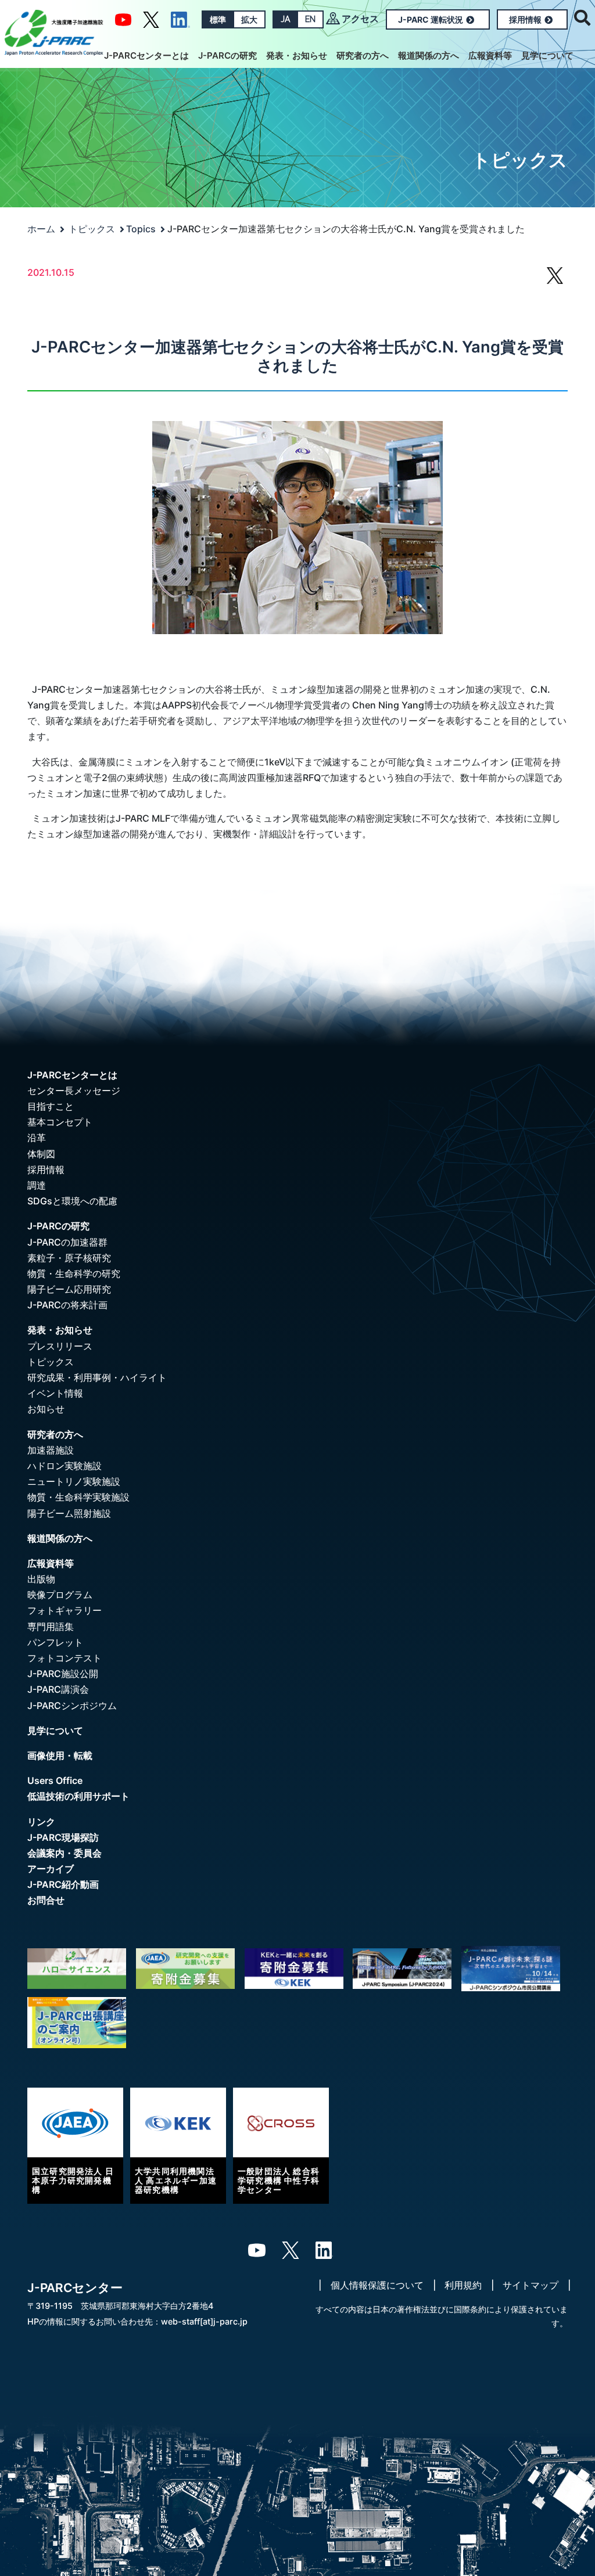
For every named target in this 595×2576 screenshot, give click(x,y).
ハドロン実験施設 (64, 1466)
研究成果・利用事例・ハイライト (97, 1377)
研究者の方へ (363, 55)
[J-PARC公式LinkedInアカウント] (180, 19)
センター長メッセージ (74, 1091)
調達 (37, 1185)
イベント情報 (55, 1393)
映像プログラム (60, 1595)
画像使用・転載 (60, 1755)
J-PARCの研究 (227, 55)
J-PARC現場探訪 (63, 1837)
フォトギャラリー (64, 1610)
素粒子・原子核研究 (69, 1258)
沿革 (37, 1138)
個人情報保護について (377, 2285)
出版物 (41, 1579)
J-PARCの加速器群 (67, 1242)
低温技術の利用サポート (78, 1796)
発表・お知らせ (297, 55)
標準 (218, 19)
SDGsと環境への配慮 (72, 1201)
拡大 (249, 19)
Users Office (55, 1780)
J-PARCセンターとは (146, 55)
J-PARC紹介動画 (63, 1884)
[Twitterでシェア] (555, 281)
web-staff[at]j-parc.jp (204, 2321)
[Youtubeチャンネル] (123, 19)
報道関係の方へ (429, 55)
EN (310, 19)
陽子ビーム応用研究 (69, 1289)
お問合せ (46, 1900)
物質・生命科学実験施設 (78, 1497)
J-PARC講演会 (58, 1689)
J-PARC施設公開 (63, 1674)
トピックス (92, 229)
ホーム (41, 229)
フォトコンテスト (64, 1658)
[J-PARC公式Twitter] (151, 19)
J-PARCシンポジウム (72, 1706)
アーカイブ (51, 1869)
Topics (141, 229)
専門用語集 (51, 1627)
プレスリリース (60, 1346)
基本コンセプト (60, 1122)
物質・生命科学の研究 (74, 1273)
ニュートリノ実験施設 (74, 1481)
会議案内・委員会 (64, 1853)
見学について (547, 55)
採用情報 (525, 19)
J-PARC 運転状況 (431, 19)
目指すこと (51, 1106)
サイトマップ (531, 2285)
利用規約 (463, 2285)
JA (285, 19)
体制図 (41, 1154)
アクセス (360, 19)
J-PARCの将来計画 (67, 1305)
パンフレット (55, 1642)
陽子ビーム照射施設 (69, 1513)
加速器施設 (51, 1450)
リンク (41, 1822)
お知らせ (46, 1409)
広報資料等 (490, 55)
